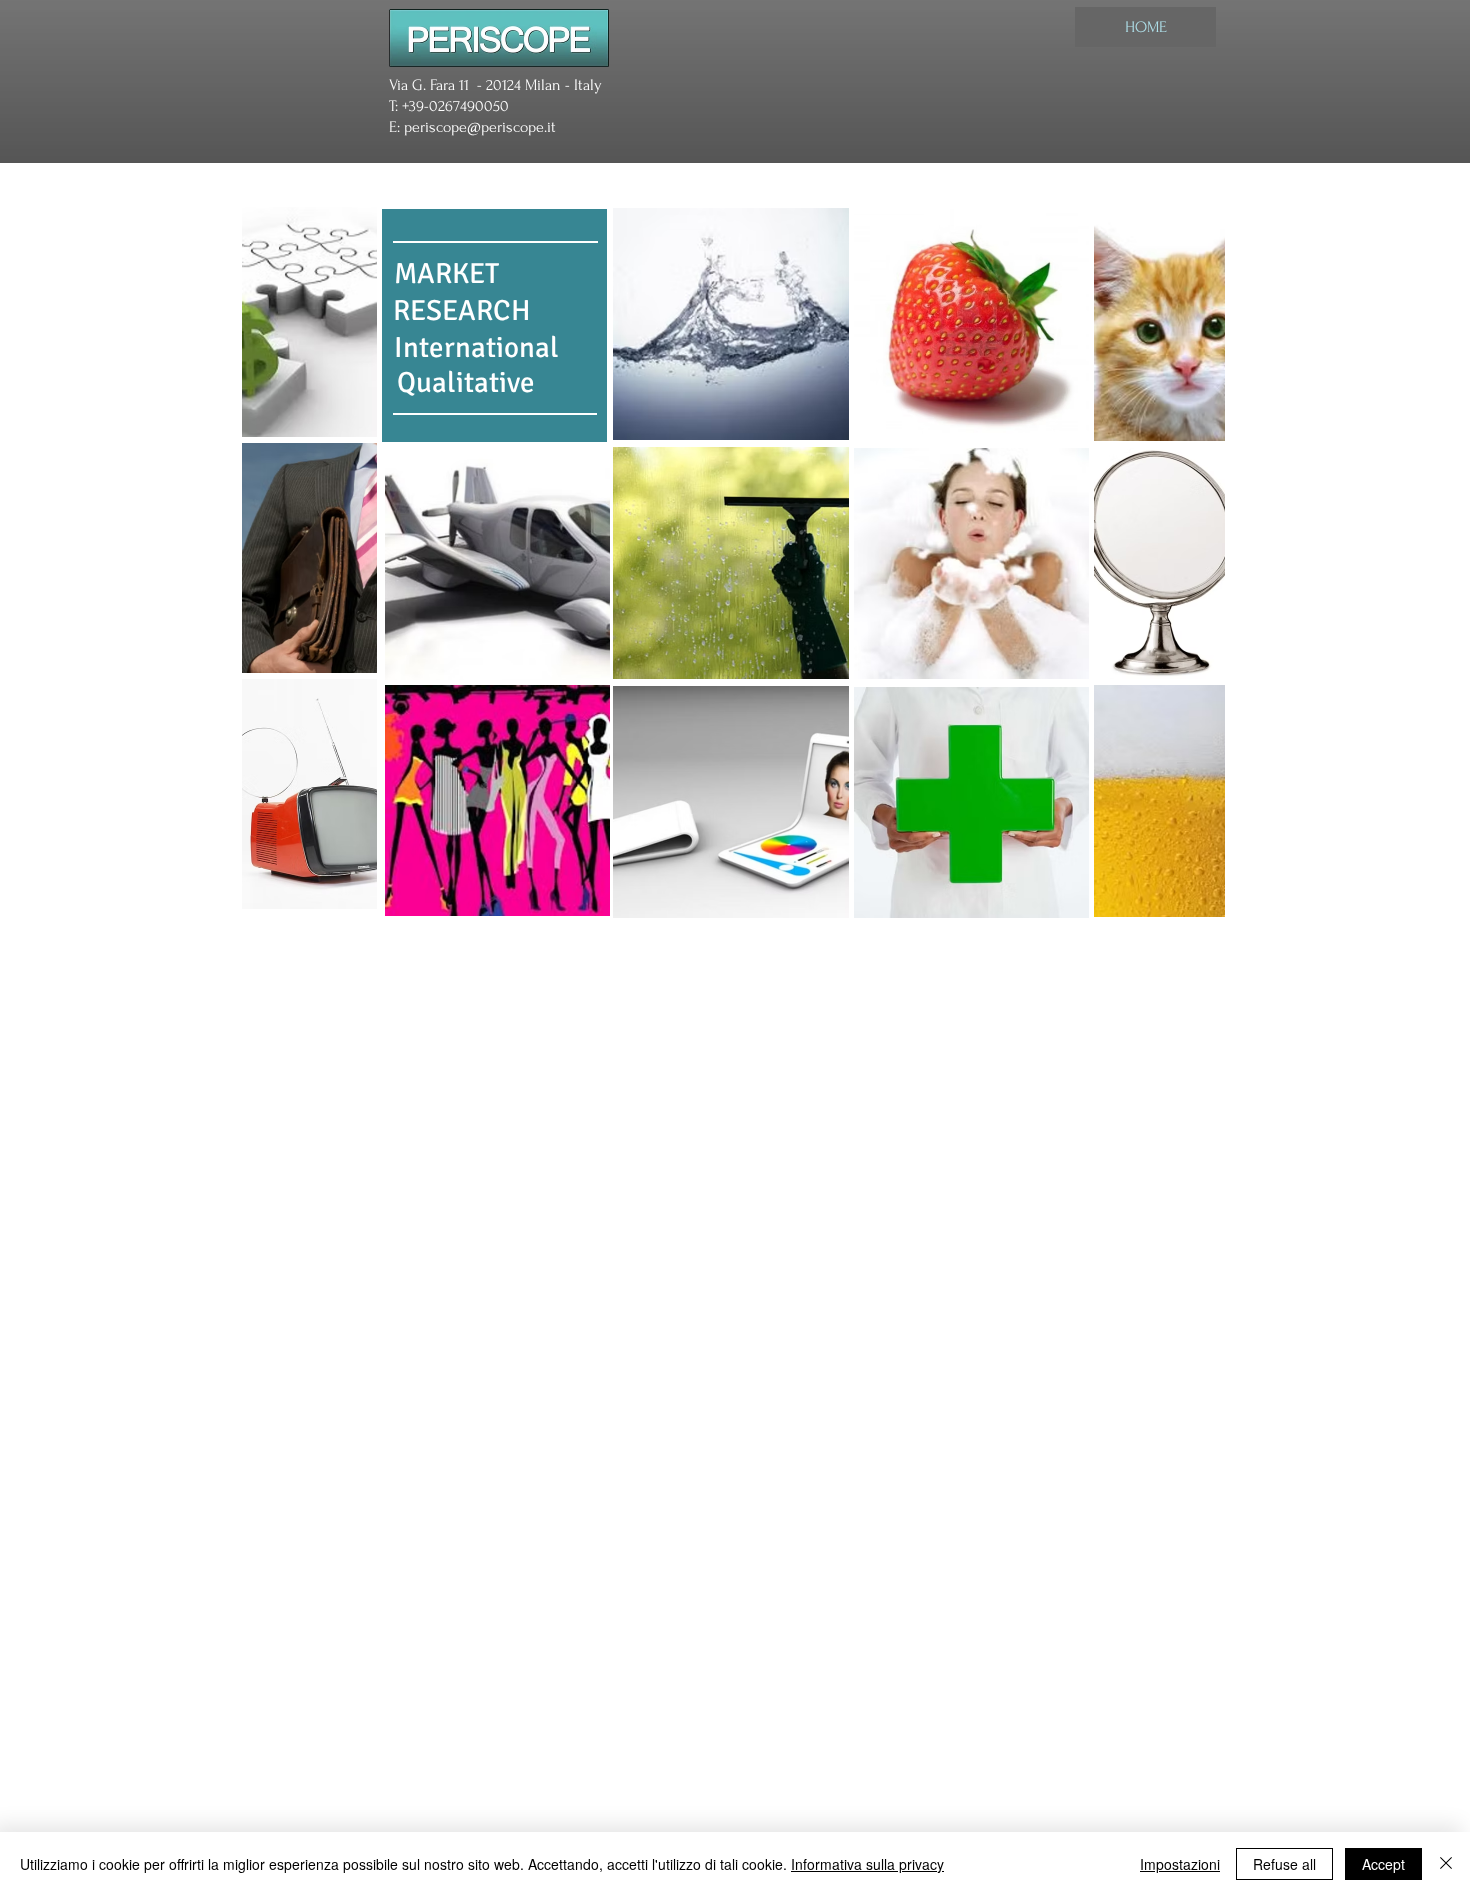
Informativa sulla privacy (867, 1864)
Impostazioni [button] (1180, 1864)
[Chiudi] (1446, 1864)
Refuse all (1284, 1864)
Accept (1383, 1864)
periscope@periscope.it (480, 127)
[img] (309, 322)
